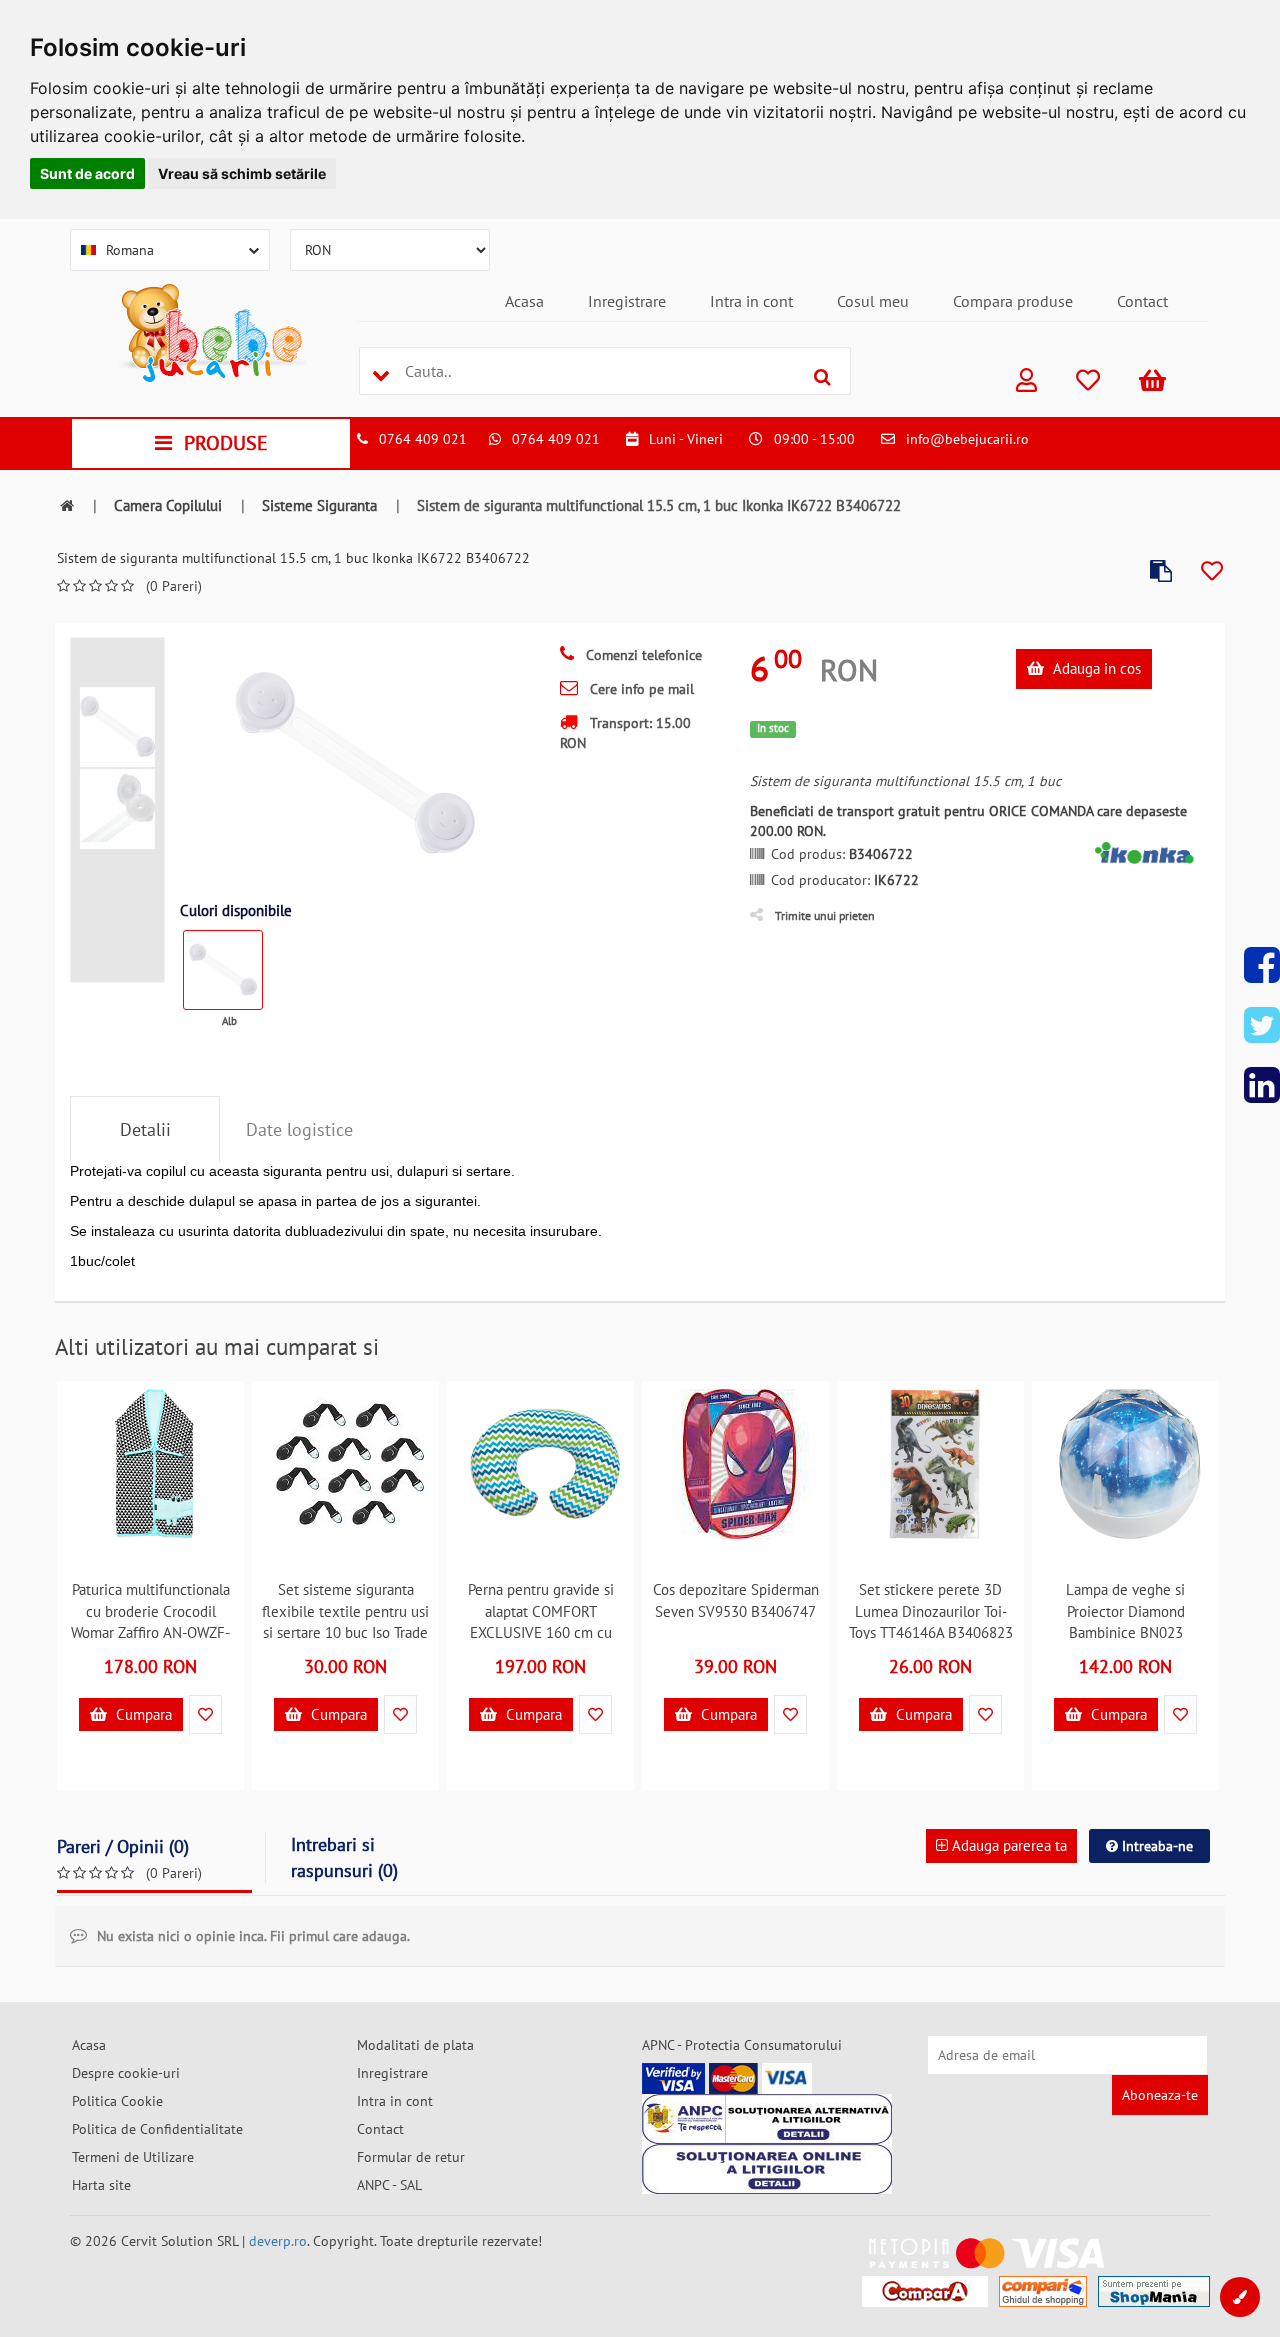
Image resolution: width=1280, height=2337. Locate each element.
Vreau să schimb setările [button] (242, 173)
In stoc (773, 728)
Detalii (145, 1129)
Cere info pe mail (640, 689)
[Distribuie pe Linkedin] (1262, 1085)
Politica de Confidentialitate (157, 2129)
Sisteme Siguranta (319, 505)
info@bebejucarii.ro (967, 439)
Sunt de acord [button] (87, 173)
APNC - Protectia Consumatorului (742, 2045)
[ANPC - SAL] (767, 2119)
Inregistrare (627, 301)
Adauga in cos (1095, 668)
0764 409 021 (423, 439)
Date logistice (299, 1129)
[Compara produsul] (1161, 571)
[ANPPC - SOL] (767, 2169)
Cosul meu (873, 301)
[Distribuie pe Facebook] (1262, 965)
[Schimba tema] (1240, 2297)
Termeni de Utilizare (133, 2157)
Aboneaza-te (1160, 2095)
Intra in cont (751, 301)
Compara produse (1013, 301)
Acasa (524, 301)
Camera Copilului (168, 505)
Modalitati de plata (415, 2045)
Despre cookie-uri (126, 2073)
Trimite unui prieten (825, 915)
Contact (1142, 301)
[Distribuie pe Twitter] (1262, 1025)
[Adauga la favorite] (1212, 571)
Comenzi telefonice (642, 655)
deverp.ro (278, 2241)
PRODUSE (226, 443)
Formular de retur (411, 2157)
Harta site (101, 2185)
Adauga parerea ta (1007, 1845)
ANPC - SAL (389, 2185)
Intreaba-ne (1155, 1846)
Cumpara (142, 1714)
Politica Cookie (117, 2101)
